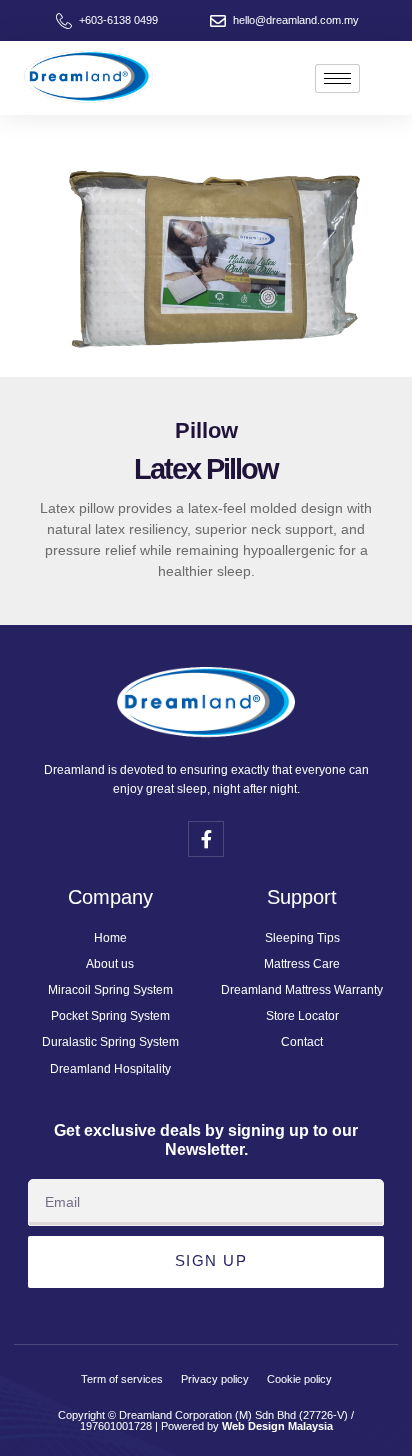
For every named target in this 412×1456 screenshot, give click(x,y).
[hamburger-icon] (337, 78)
